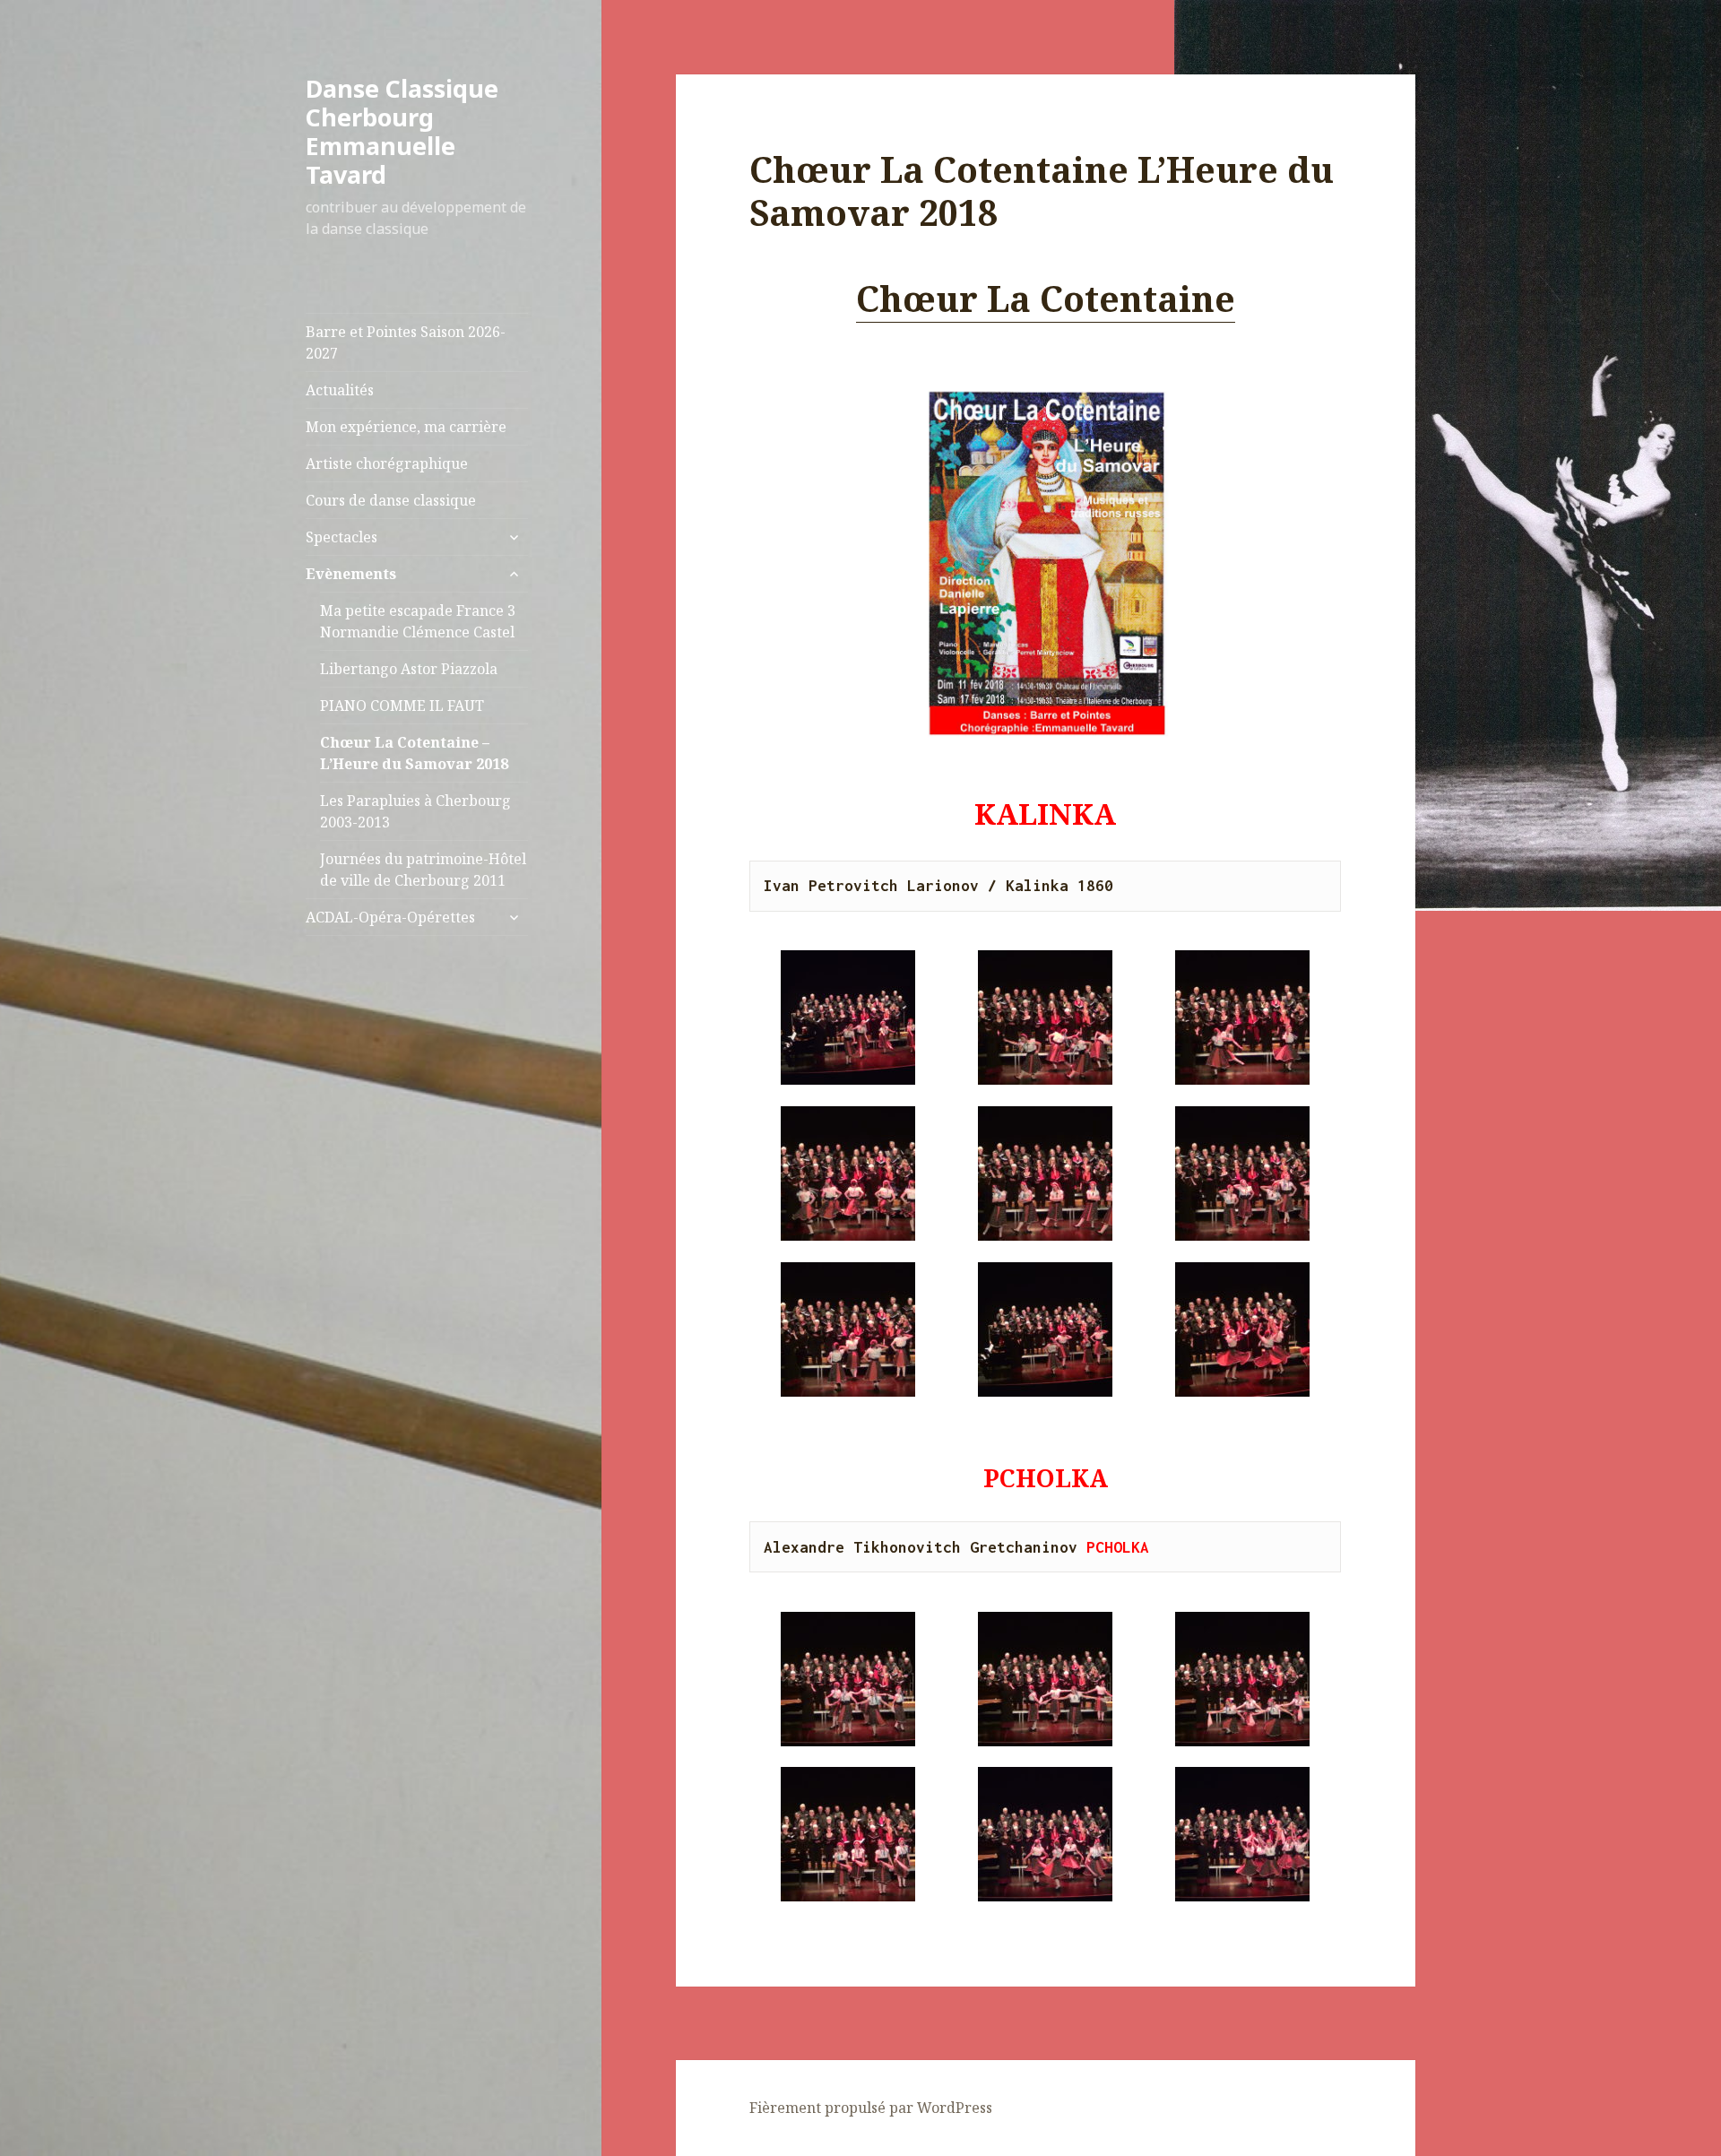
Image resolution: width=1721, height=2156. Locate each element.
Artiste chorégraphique (387, 463)
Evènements (351, 574)
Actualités (340, 390)
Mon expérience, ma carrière (406, 427)
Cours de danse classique (391, 500)
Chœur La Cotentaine (1046, 298)
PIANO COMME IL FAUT (402, 706)
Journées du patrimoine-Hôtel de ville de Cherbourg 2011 (423, 870)
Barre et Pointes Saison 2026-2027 (406, 342)
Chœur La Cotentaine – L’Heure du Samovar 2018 (414, 753)
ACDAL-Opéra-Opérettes (390, 917)
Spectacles (342, 537)
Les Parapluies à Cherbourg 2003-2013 (415, 811)
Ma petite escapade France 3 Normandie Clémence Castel (418, 621)
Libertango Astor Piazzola (409, 669)
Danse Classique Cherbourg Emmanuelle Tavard (402, 131)
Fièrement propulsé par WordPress (871, 2108)
